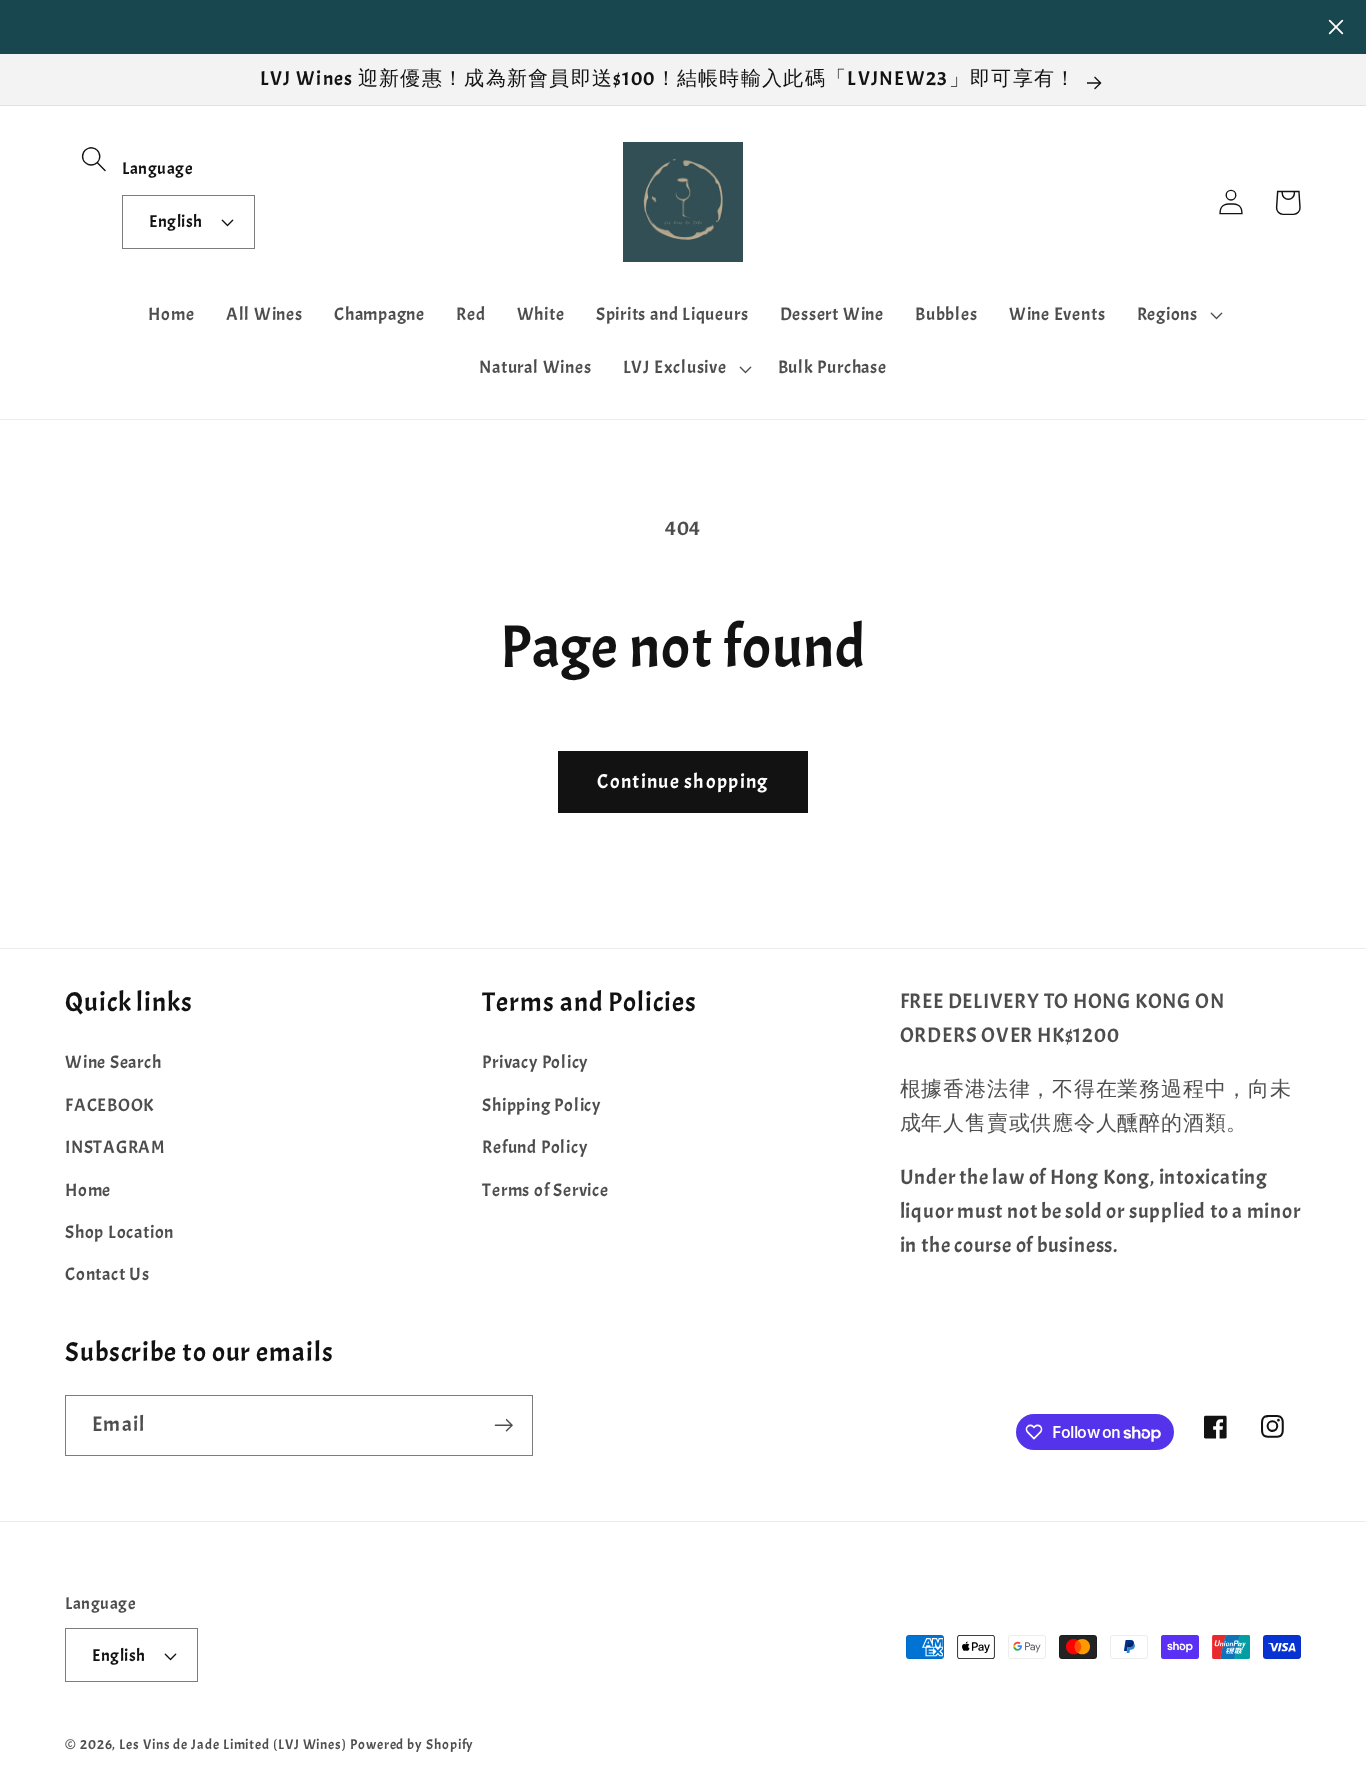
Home (88, 1190)
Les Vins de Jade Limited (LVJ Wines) (233, 1744)
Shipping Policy (541, 1105)
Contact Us (107, 1274)
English (176, 221)
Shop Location (119, 1232)
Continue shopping (682, 781)
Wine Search (113, 1062)
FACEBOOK (109, 1105)
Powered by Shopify (412, 1744)
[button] (93, 158)
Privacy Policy (535, 1062)
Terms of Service (545, 1190)
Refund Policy (534, 1147)
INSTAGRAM (115, 1147)
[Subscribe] (503, 1425)
